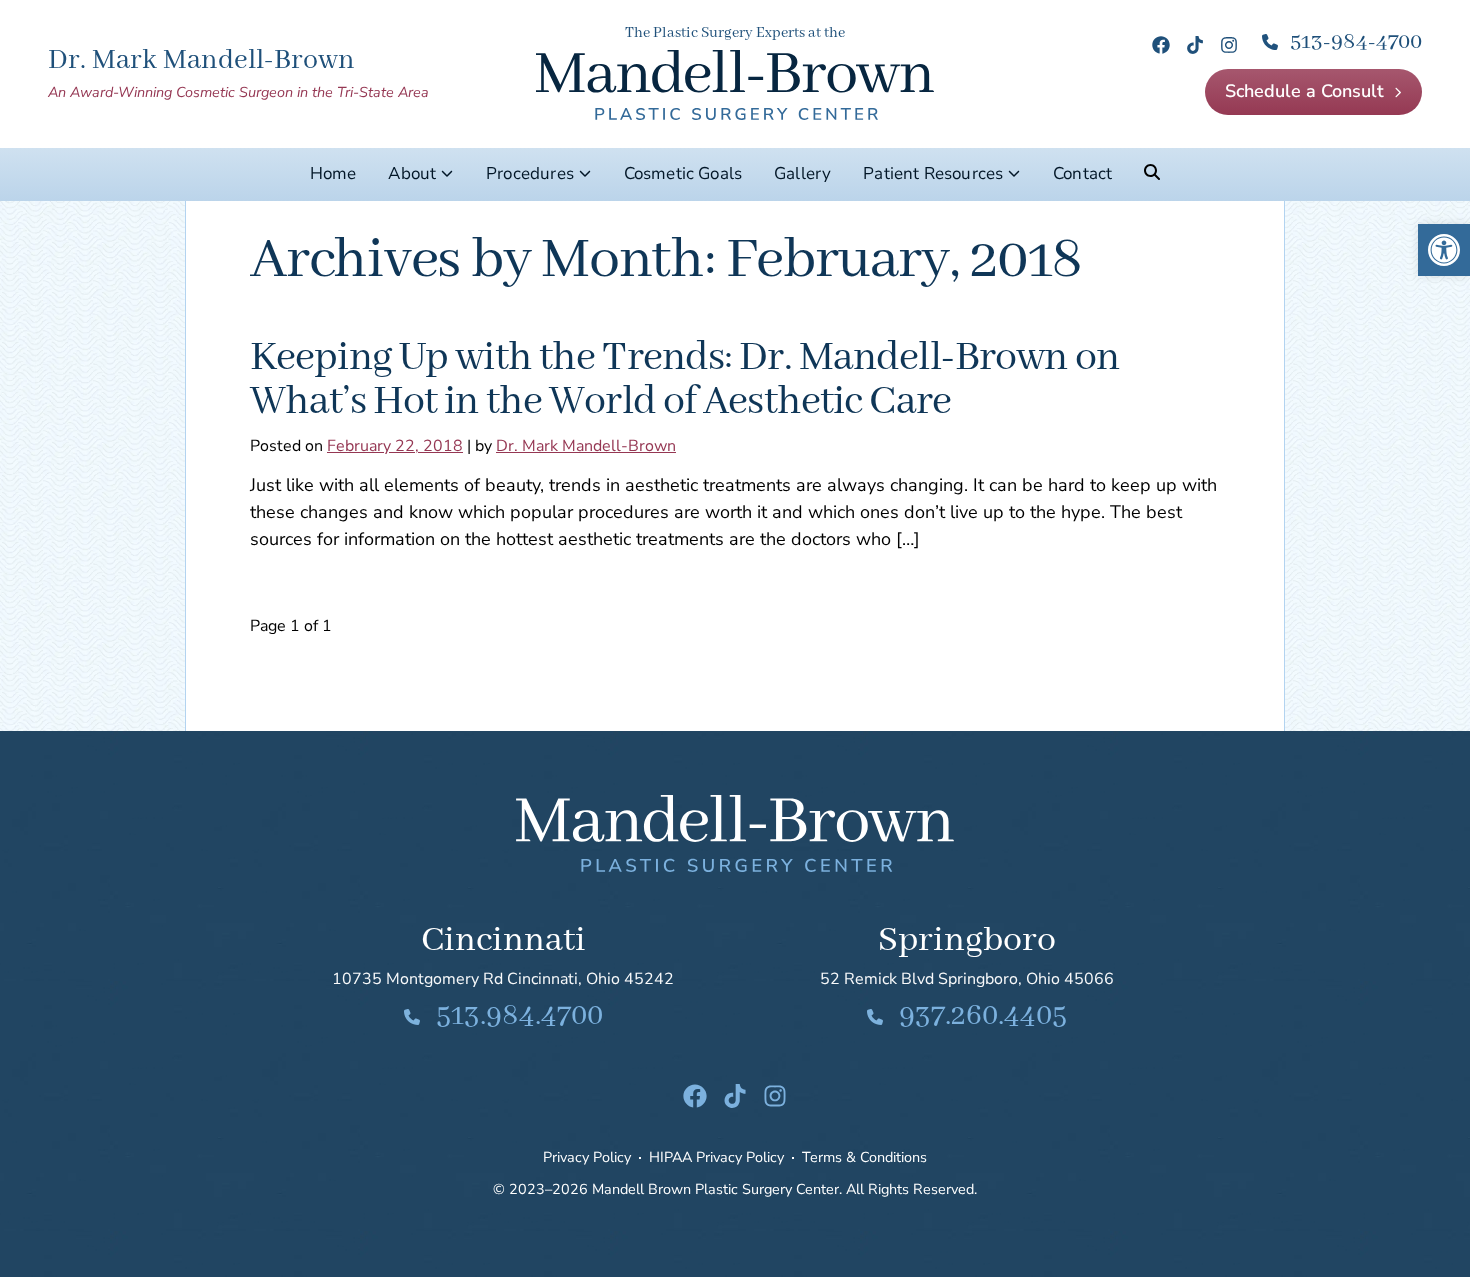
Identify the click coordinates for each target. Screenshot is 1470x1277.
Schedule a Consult (1304, 91)
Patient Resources (933, 173)
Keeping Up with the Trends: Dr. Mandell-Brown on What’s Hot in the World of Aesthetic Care (684, 380)
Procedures (530, 173)
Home (333, 173)
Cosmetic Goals (683, 173)
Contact (1082, 173)
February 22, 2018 (395, 446)
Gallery (802, 173)
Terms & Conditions (864, 1157)
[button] (1444, 250)
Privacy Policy (587, 1157)
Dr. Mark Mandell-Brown (586, 446)
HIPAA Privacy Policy (716, 1157)
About (412, 173)
